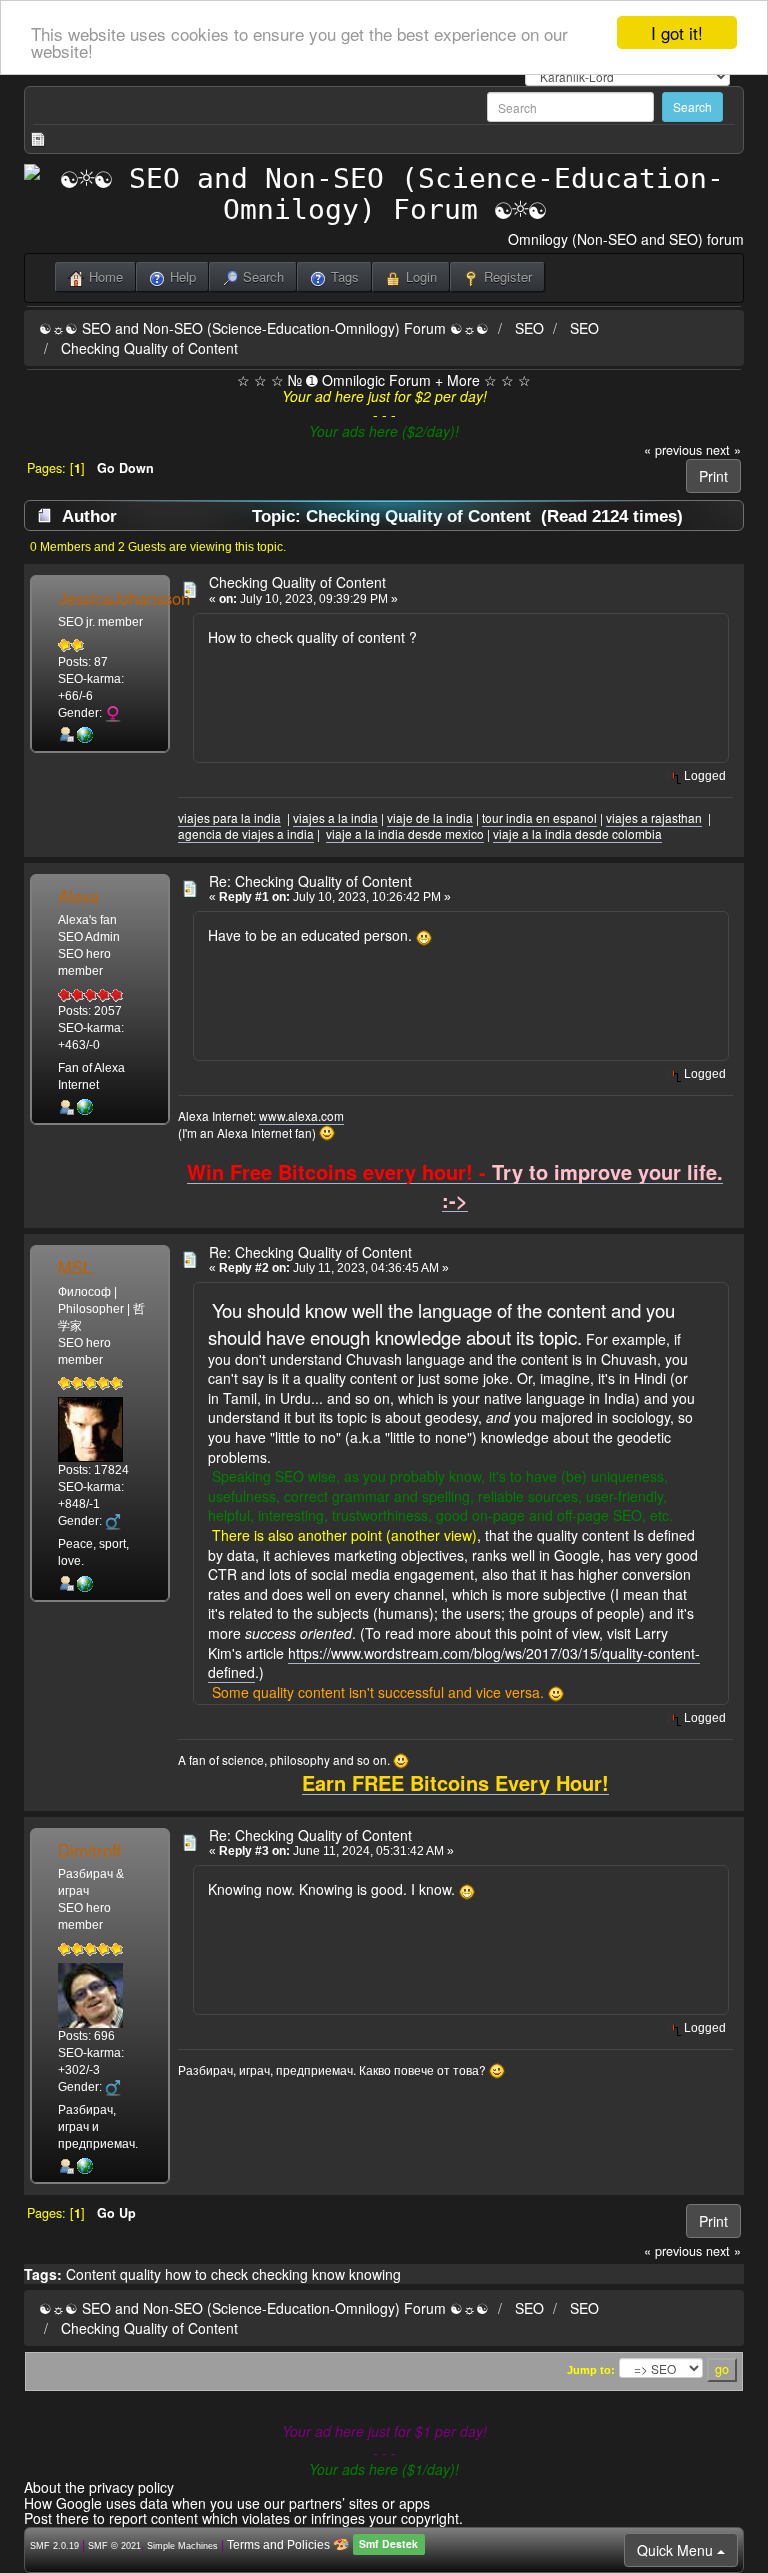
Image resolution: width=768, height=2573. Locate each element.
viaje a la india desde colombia (577, 833)
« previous (673, 450)
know (328, 2274)
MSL (75, 1267)
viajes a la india (335, 817)
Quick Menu (677, 2550)
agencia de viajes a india (246, 833)
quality (140, 2274)
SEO (529, 328)
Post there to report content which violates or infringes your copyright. (243, 2518)
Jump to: (591, 2370)
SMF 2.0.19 (54, 2546)
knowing (375, 2274)
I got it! (677, 32)
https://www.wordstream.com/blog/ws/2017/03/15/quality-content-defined (454, 1663)
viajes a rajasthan (654, 817)
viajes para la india (229, 817)
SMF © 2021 (114, 2546)
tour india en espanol (539, 817)
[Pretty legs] (85, 1107)
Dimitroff (89, 1850)
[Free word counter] (85, 1583)
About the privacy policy (99, 2487)
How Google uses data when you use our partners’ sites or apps (227, 2503)
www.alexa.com (301, 1115)
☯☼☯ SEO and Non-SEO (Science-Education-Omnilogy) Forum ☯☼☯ (264, 328)
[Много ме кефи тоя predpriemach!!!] (85, 2166)
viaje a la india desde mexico (405, 833)
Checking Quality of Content (149, 348)
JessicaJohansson (124, 598)
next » (723, 450)
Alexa (78, 896)
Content (91, 2274)
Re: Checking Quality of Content (310, 881)
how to (186, 2274)
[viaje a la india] (85, 734)
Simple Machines (182, 2546)
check (229, 2274)
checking (280, 2274)
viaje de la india (430, 817)
